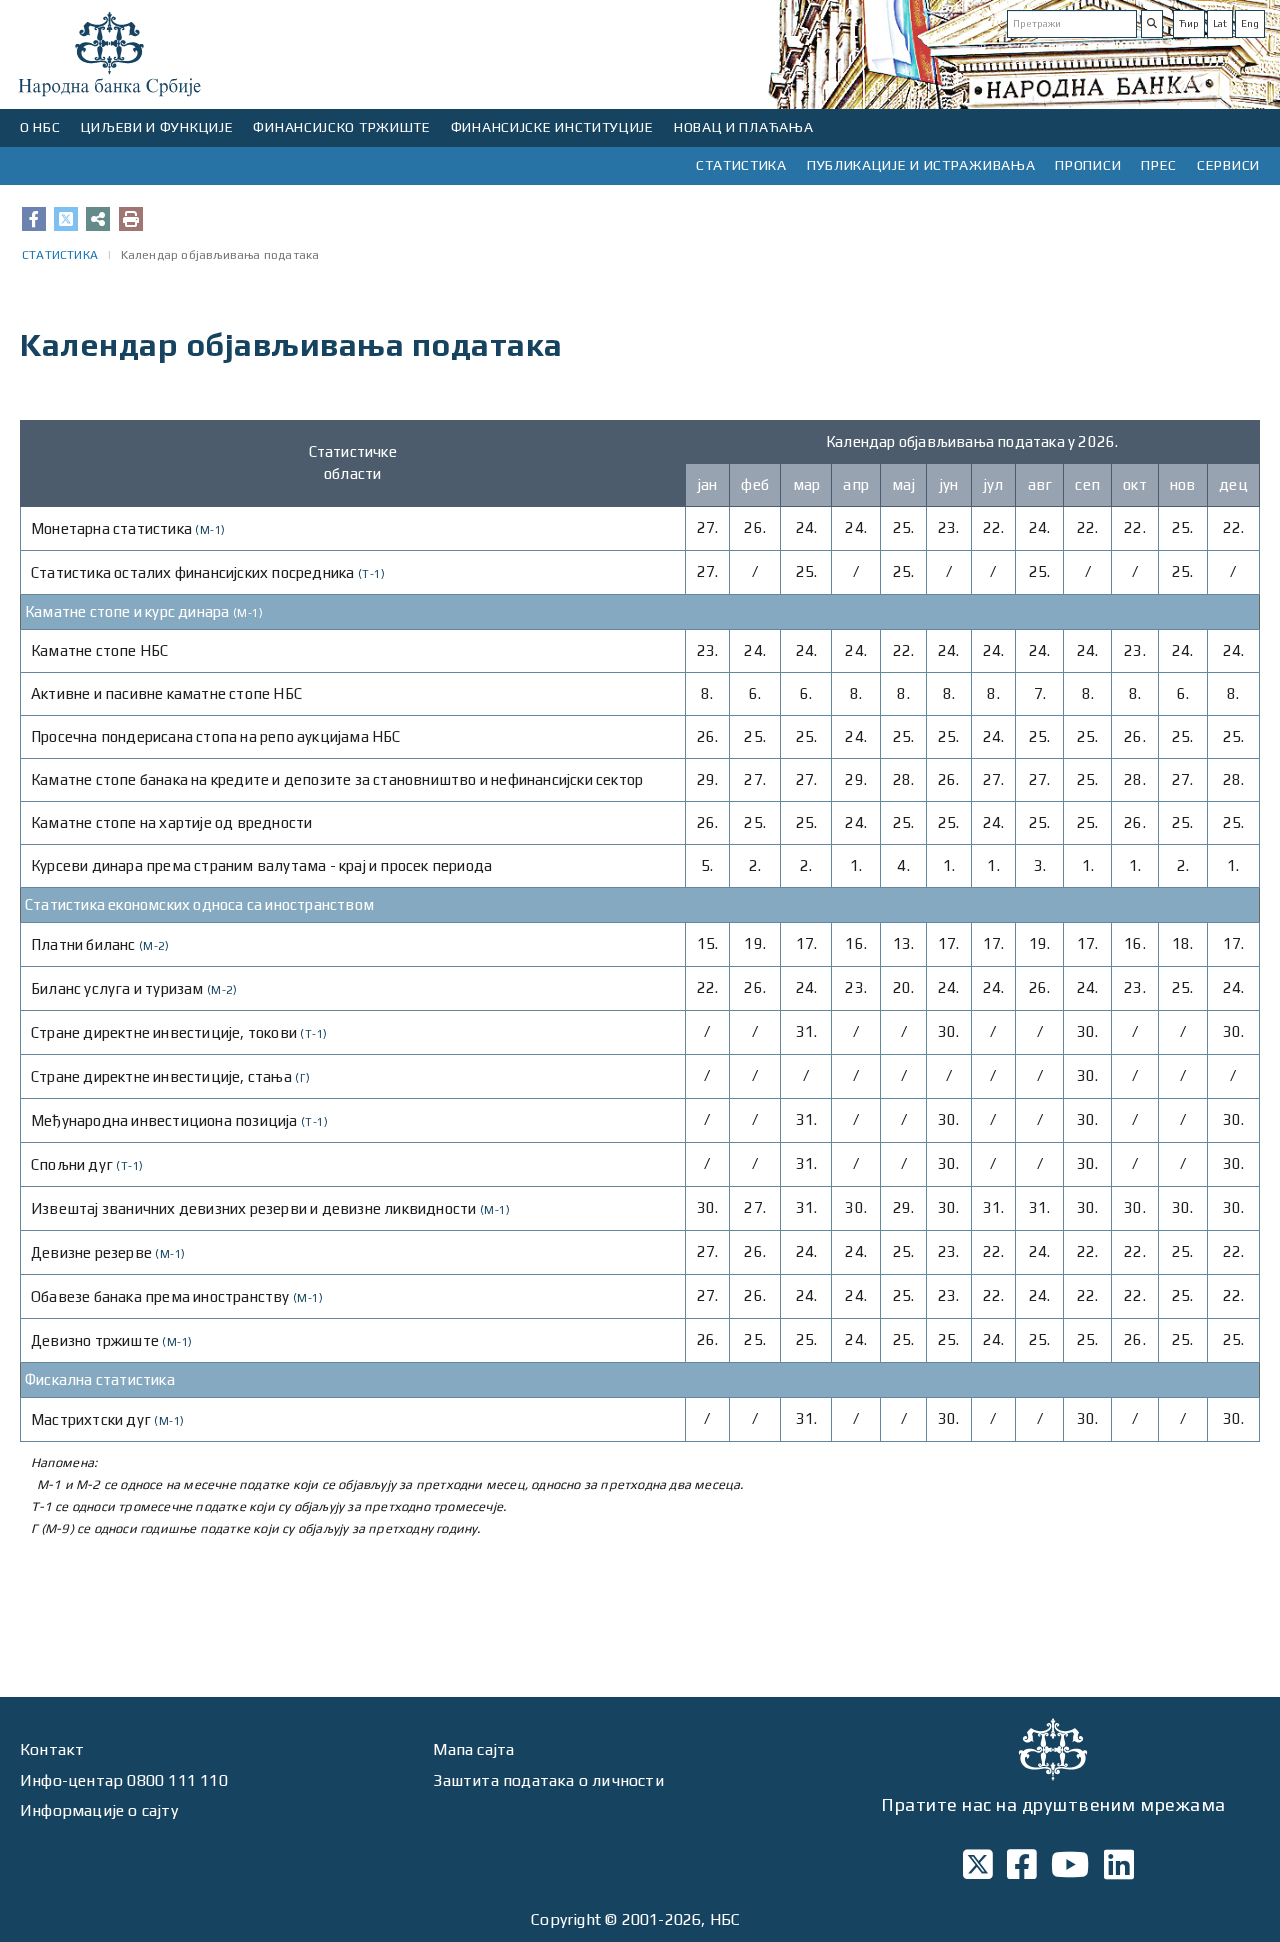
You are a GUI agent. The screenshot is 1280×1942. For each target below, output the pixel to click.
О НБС (40, 127)
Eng (1250, 23)
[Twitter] (66, 219)
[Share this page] (98, 219)
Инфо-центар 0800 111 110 (124, 1780)
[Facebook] (34, 219)
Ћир (1189, 23)
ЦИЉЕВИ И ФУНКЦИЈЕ (157, 127)
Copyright (566, 1919)
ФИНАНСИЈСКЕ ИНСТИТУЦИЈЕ (552, 127)
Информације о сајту (99, 1810)
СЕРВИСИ (1228, 165)
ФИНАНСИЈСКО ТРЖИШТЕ (341, 127)
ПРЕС (1159, 165)
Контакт (52, 1749)
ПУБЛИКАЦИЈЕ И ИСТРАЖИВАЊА (921, 165)
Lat (1220, 23)
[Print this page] (131, 219)
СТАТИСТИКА (741, 165)
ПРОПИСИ (1088, 165)
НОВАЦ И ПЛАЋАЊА (744, 127)
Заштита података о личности (548, 1780)
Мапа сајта (473, 1749)
